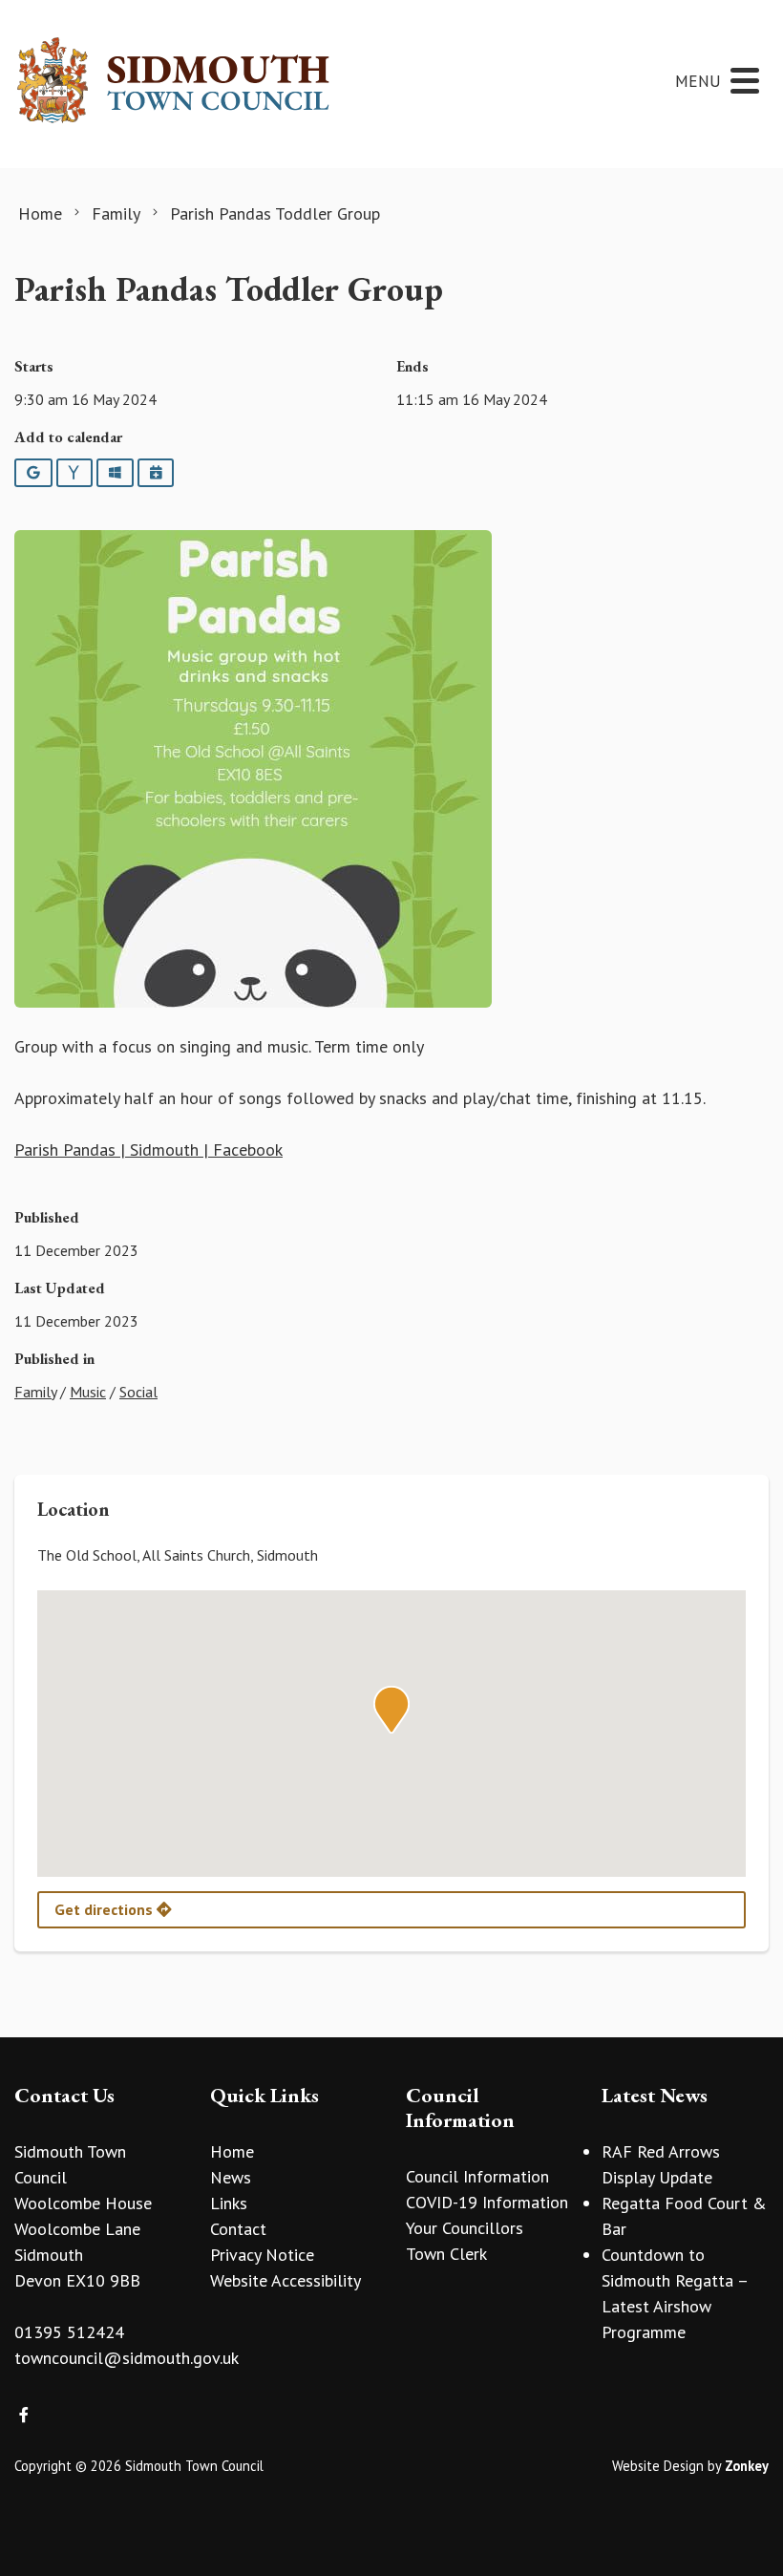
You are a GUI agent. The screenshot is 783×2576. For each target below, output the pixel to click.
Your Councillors (465, 2228)
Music (88, 1392)
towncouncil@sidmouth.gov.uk (127, 2358)
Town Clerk (446, 2254)
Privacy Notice (262, 2255)
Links (229, 2203)
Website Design (658, 2466)
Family (35, 1392)
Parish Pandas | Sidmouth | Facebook (148, 1150)
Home (232, 2151)
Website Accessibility (286, 2280)
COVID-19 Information (487, 2202)
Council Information (477, 2176)
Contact (238, 2229)
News (231, 2177)
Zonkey (747, 2466)
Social (138, 1392)
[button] (391, 1710)
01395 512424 (69, 2332)
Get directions (106, 1909)
